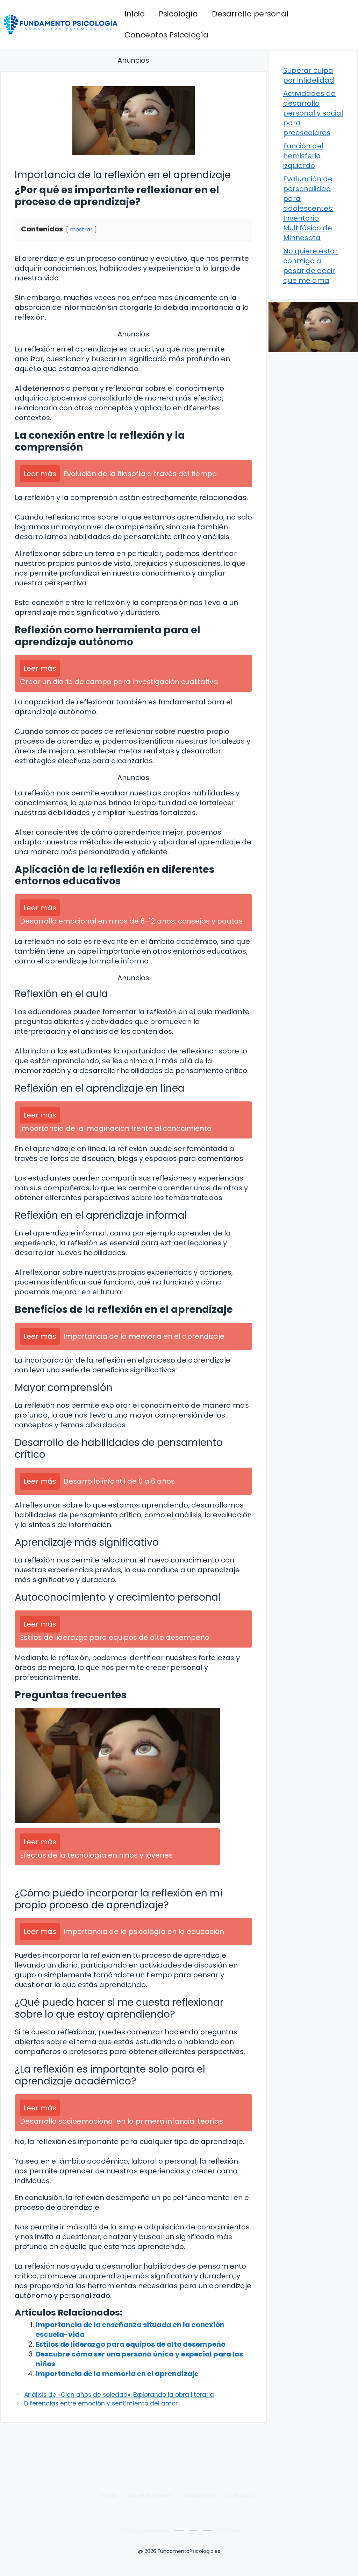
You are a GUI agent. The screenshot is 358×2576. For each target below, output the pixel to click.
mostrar (81, 229)
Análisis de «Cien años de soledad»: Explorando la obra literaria (119, 2395)
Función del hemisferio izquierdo (303, 156)
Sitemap (228, 2530)
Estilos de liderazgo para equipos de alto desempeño (131, 2344)
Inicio (135, 14)
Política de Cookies (144, 2530)
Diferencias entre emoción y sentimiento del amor (101, 2403)
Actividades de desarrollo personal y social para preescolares (313, 113)
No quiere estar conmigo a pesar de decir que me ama (310, 266)
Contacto (242, 2495)
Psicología (178, 14)
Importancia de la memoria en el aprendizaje (117, 2374)
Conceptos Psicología (166, 35)
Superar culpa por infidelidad (309, 75)
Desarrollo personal (250, 14)
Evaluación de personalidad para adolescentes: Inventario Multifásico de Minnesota (308, 208)
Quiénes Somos (150, 2495)
